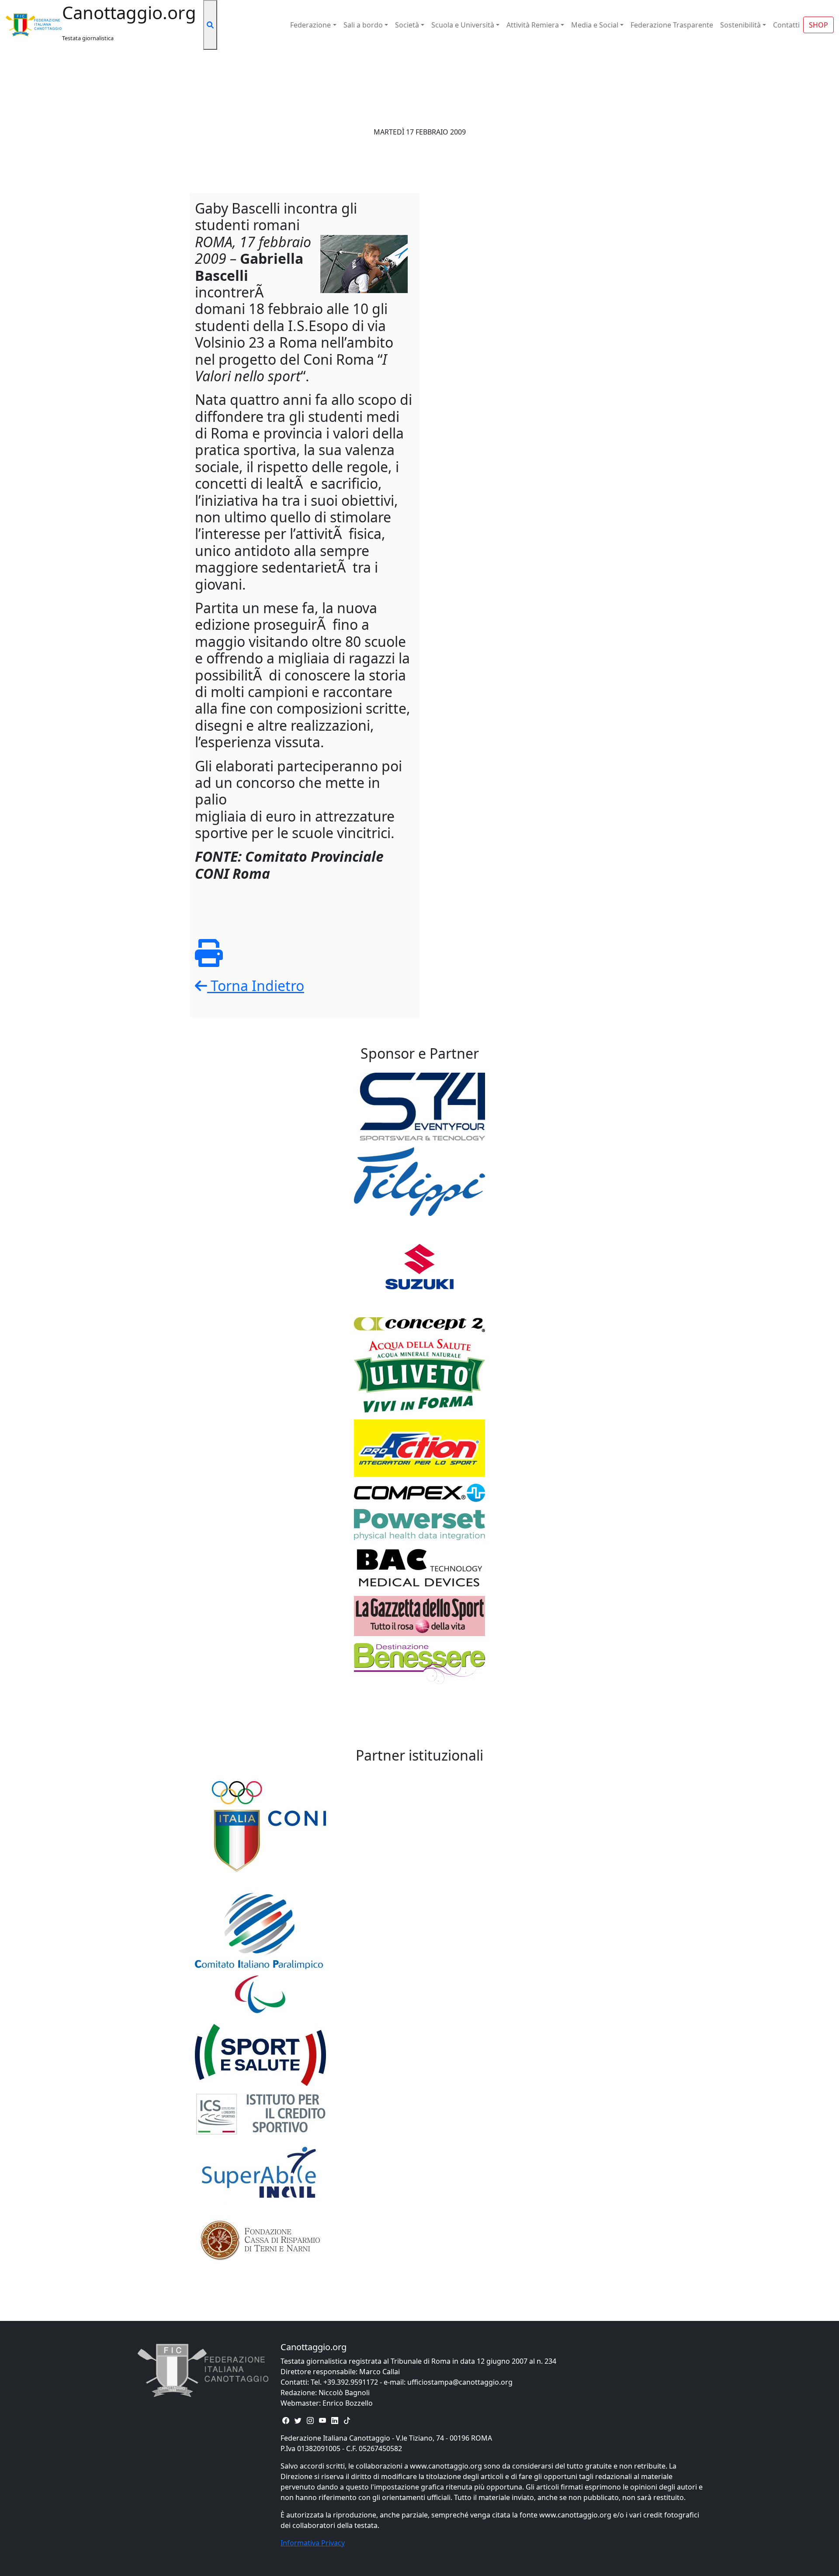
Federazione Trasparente (672, 25)
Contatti (786, 25)
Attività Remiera (533, 25)
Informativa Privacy (313, 2543)
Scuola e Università (463, 25)
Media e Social (595, 25)
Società (407, 25)
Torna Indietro (256, 986)
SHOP (818, 25)
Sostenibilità (740, 25)
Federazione (310, 25)
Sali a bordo (363, 25)
